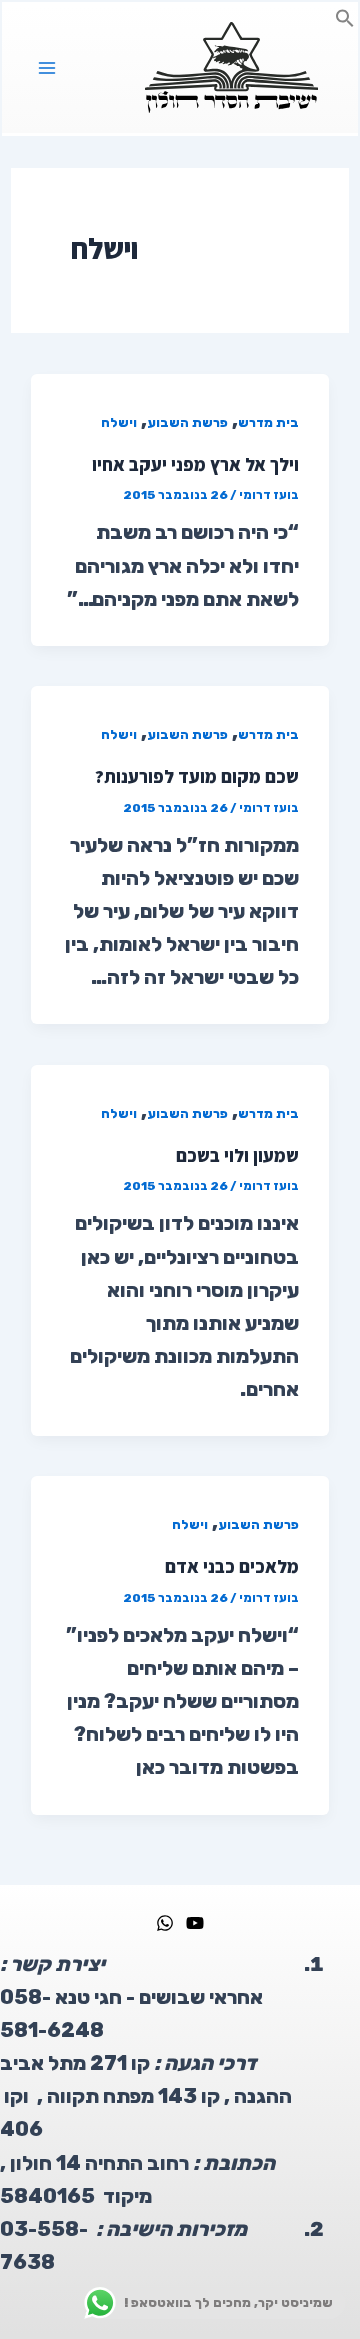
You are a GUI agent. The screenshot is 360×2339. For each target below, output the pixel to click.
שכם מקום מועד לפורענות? (197, 776)
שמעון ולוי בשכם (237, 1155)
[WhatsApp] (165, 1923)
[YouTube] (195, 1923)
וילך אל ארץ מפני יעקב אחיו (195, 464)
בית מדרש (268, 422)
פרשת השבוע (187, 422)
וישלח (119, 422)
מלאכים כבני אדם (232, 1566)
